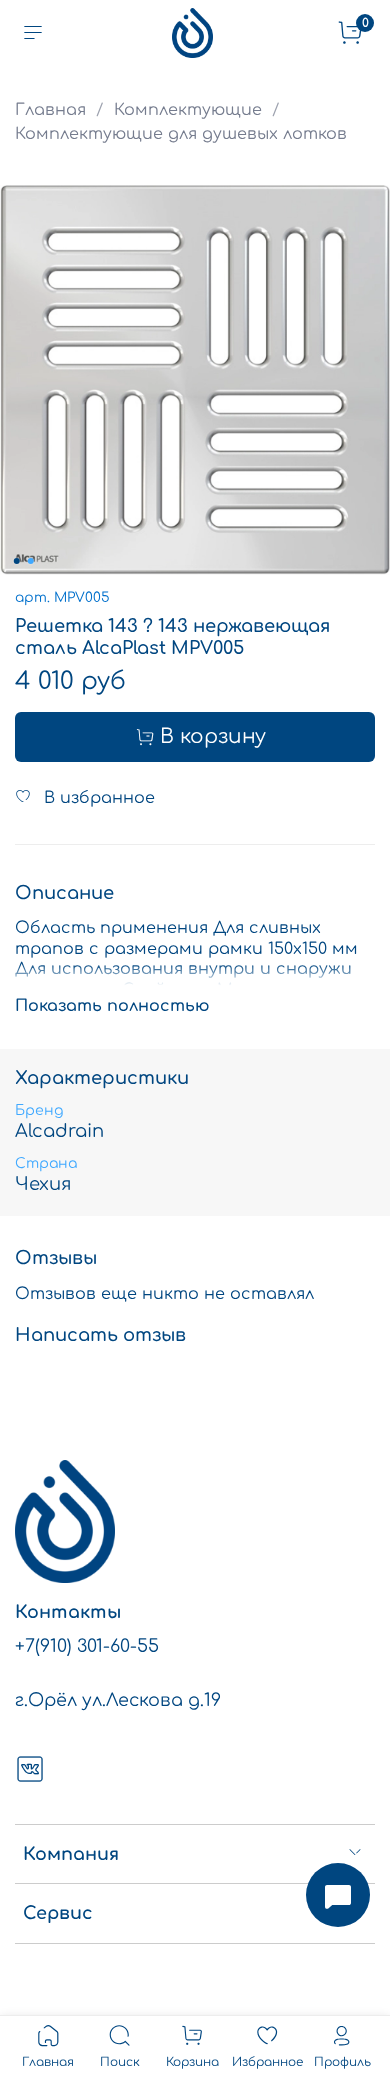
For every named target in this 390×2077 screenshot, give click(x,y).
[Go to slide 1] (17, 561)
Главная (50, 110)
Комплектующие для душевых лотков (181, 134)
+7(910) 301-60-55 (87, 1646)
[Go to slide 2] (31, 561)
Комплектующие (188, 110)
